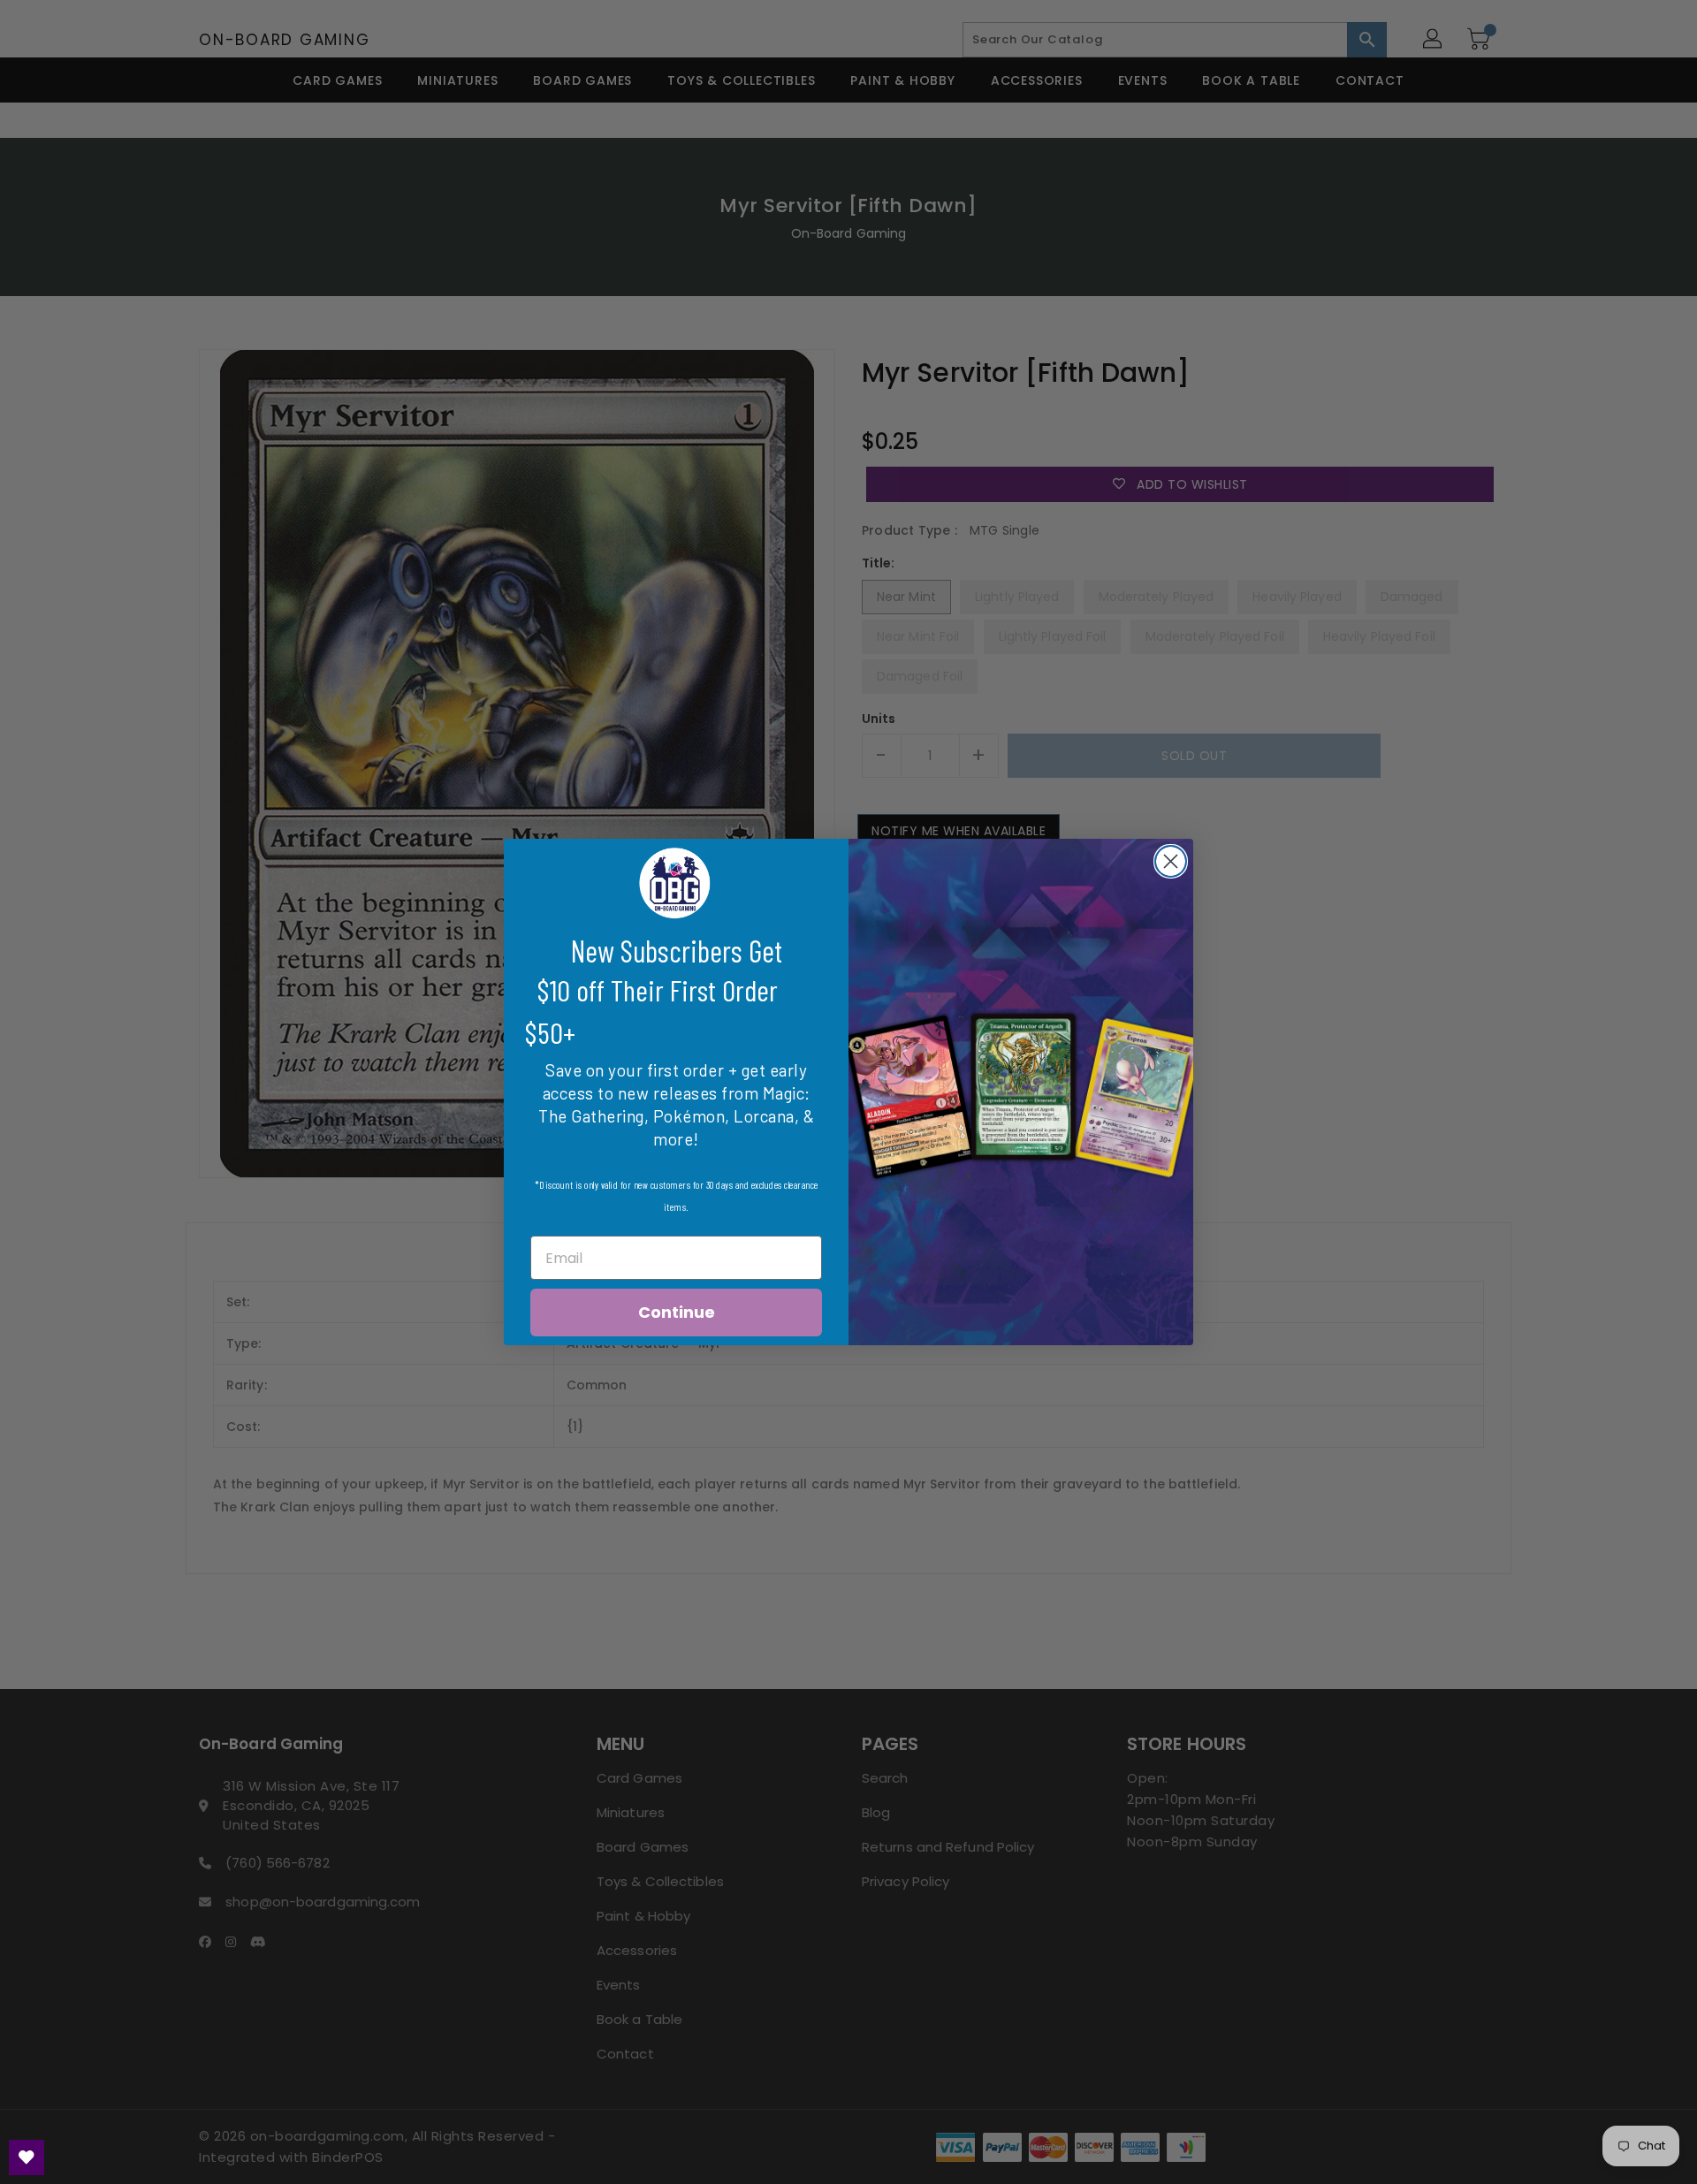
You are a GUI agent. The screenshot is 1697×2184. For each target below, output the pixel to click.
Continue (677, 1312)
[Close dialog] (1171, 861)
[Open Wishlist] (27, 2157)
